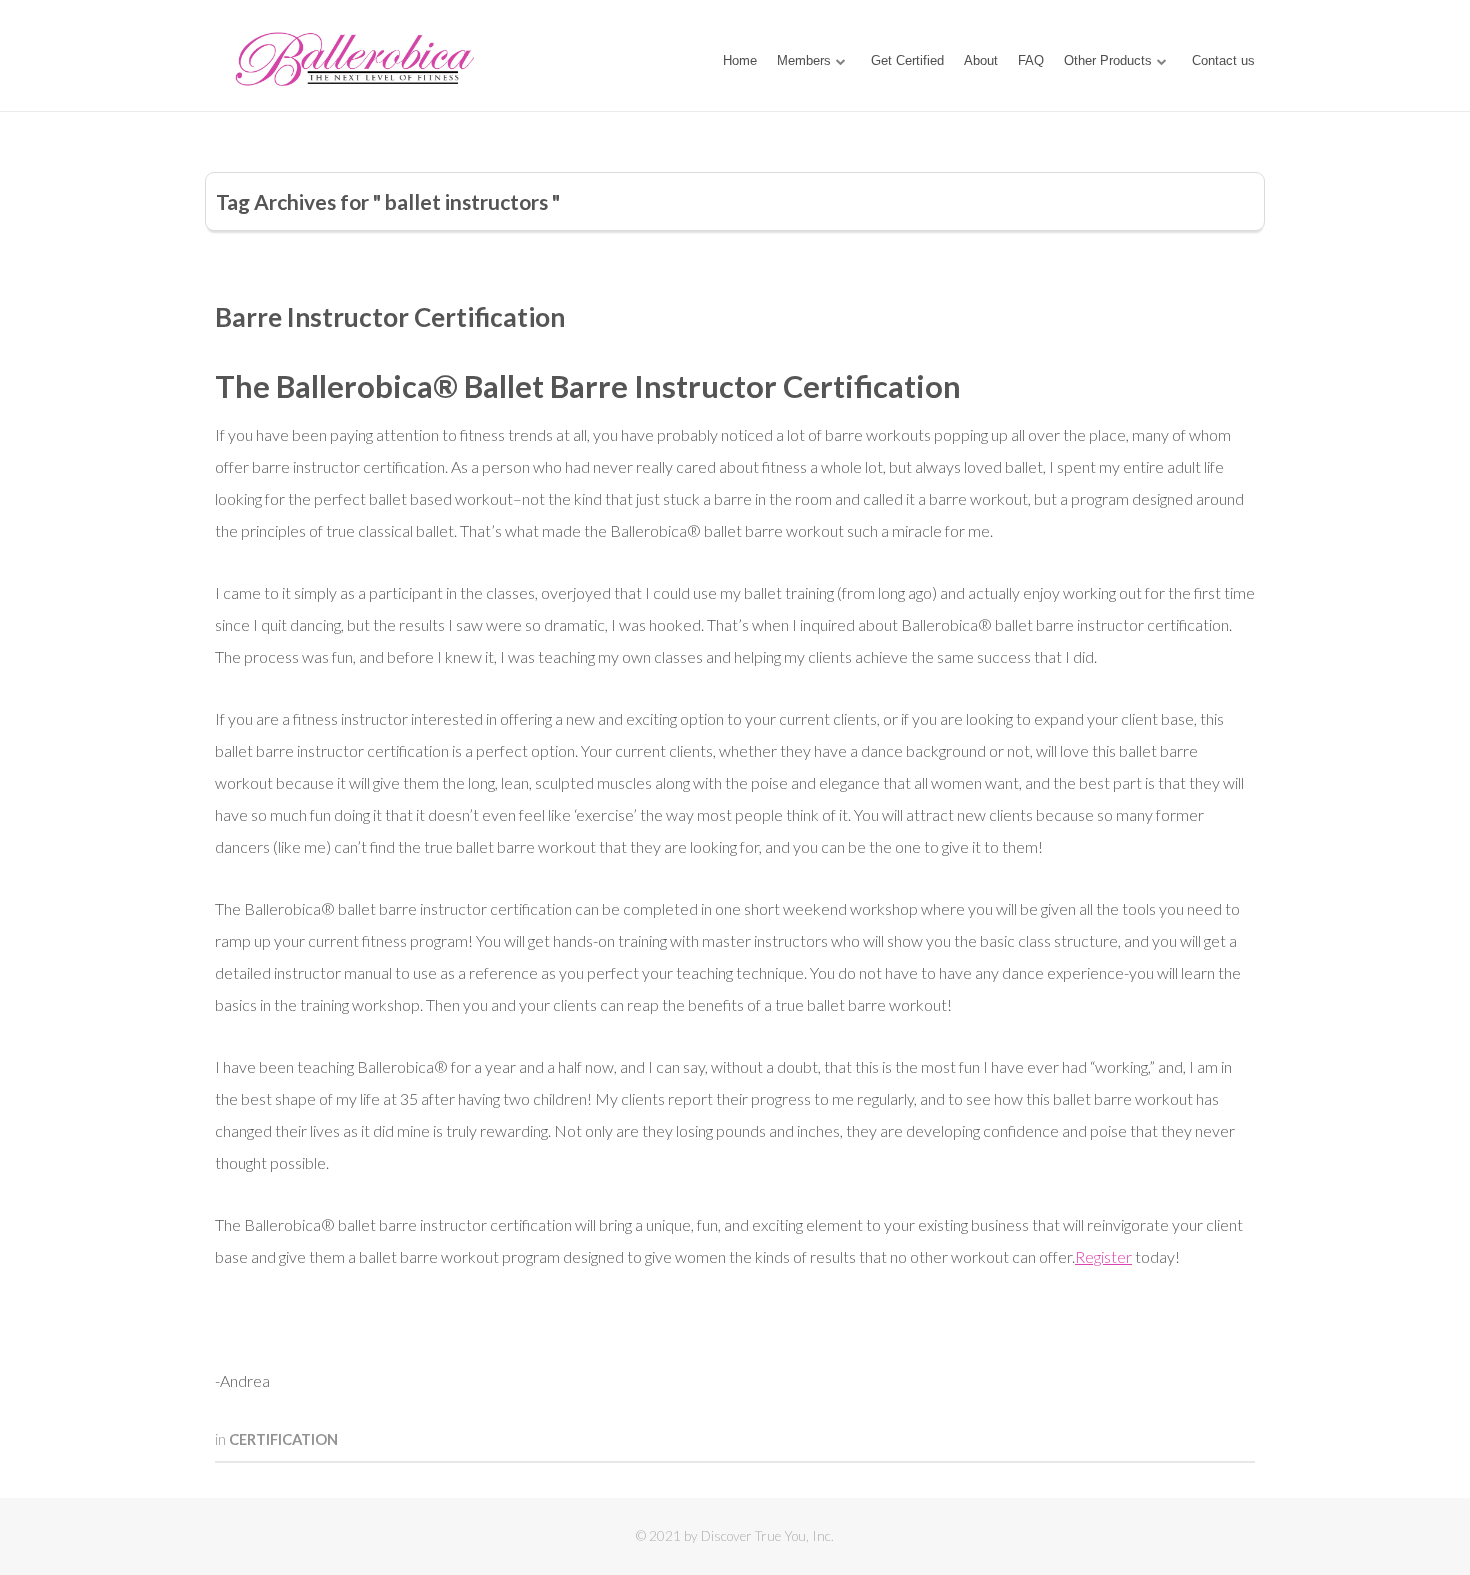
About (981, 60)
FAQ (1031, 60)
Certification (283, 1439)
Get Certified (907, 60)
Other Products (1108, 60)
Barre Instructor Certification (390, 317)
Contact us (1223, 60)
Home (740, 60)
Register (1103, 1256)
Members (804, 60)
